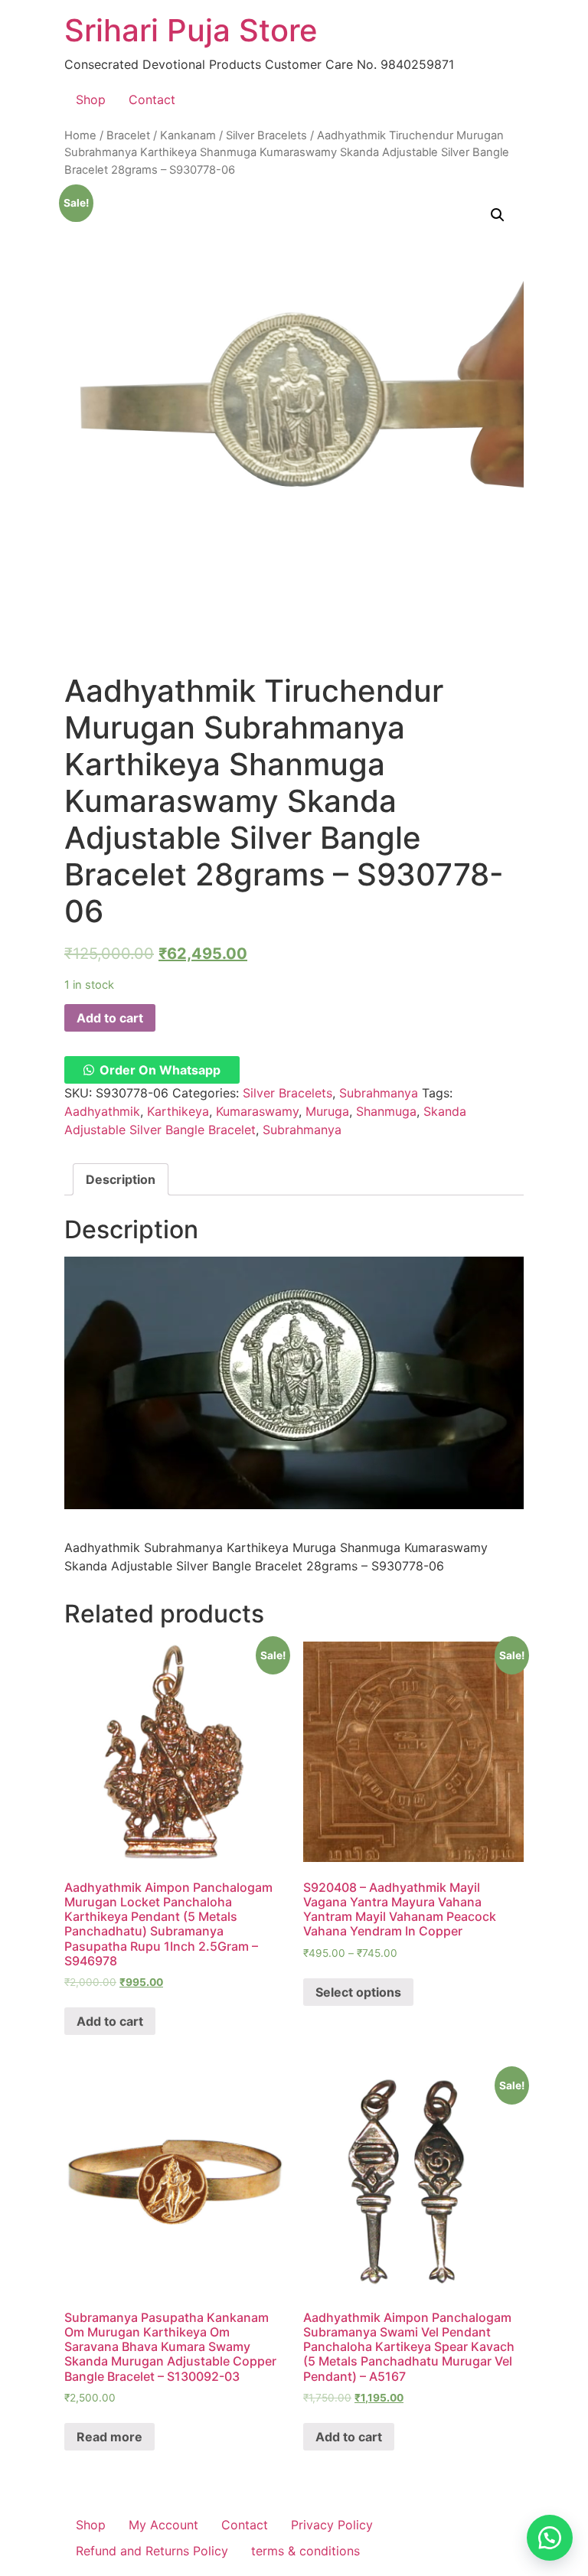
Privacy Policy (332, 2525)
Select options (358, 1992)
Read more (109, 2437)
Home (80, 135)
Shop (91, 99)
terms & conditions (305, 2551)
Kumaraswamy (257, 1111)
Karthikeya (178, 1111)
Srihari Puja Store (191, 30)
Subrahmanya (379, 1093)
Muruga (327, 1111)
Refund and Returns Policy (152, 2551)
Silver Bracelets (266, 135)
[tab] (121, 1179)
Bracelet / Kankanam (161, 135)
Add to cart (110, 1018)
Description (121, 1179)
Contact (152, 99)
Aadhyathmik (102, 1111)
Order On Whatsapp (160, 1070)
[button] (152, 1070)
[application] (294, 1383)
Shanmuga (386, 1111)
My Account (163, 2525)
